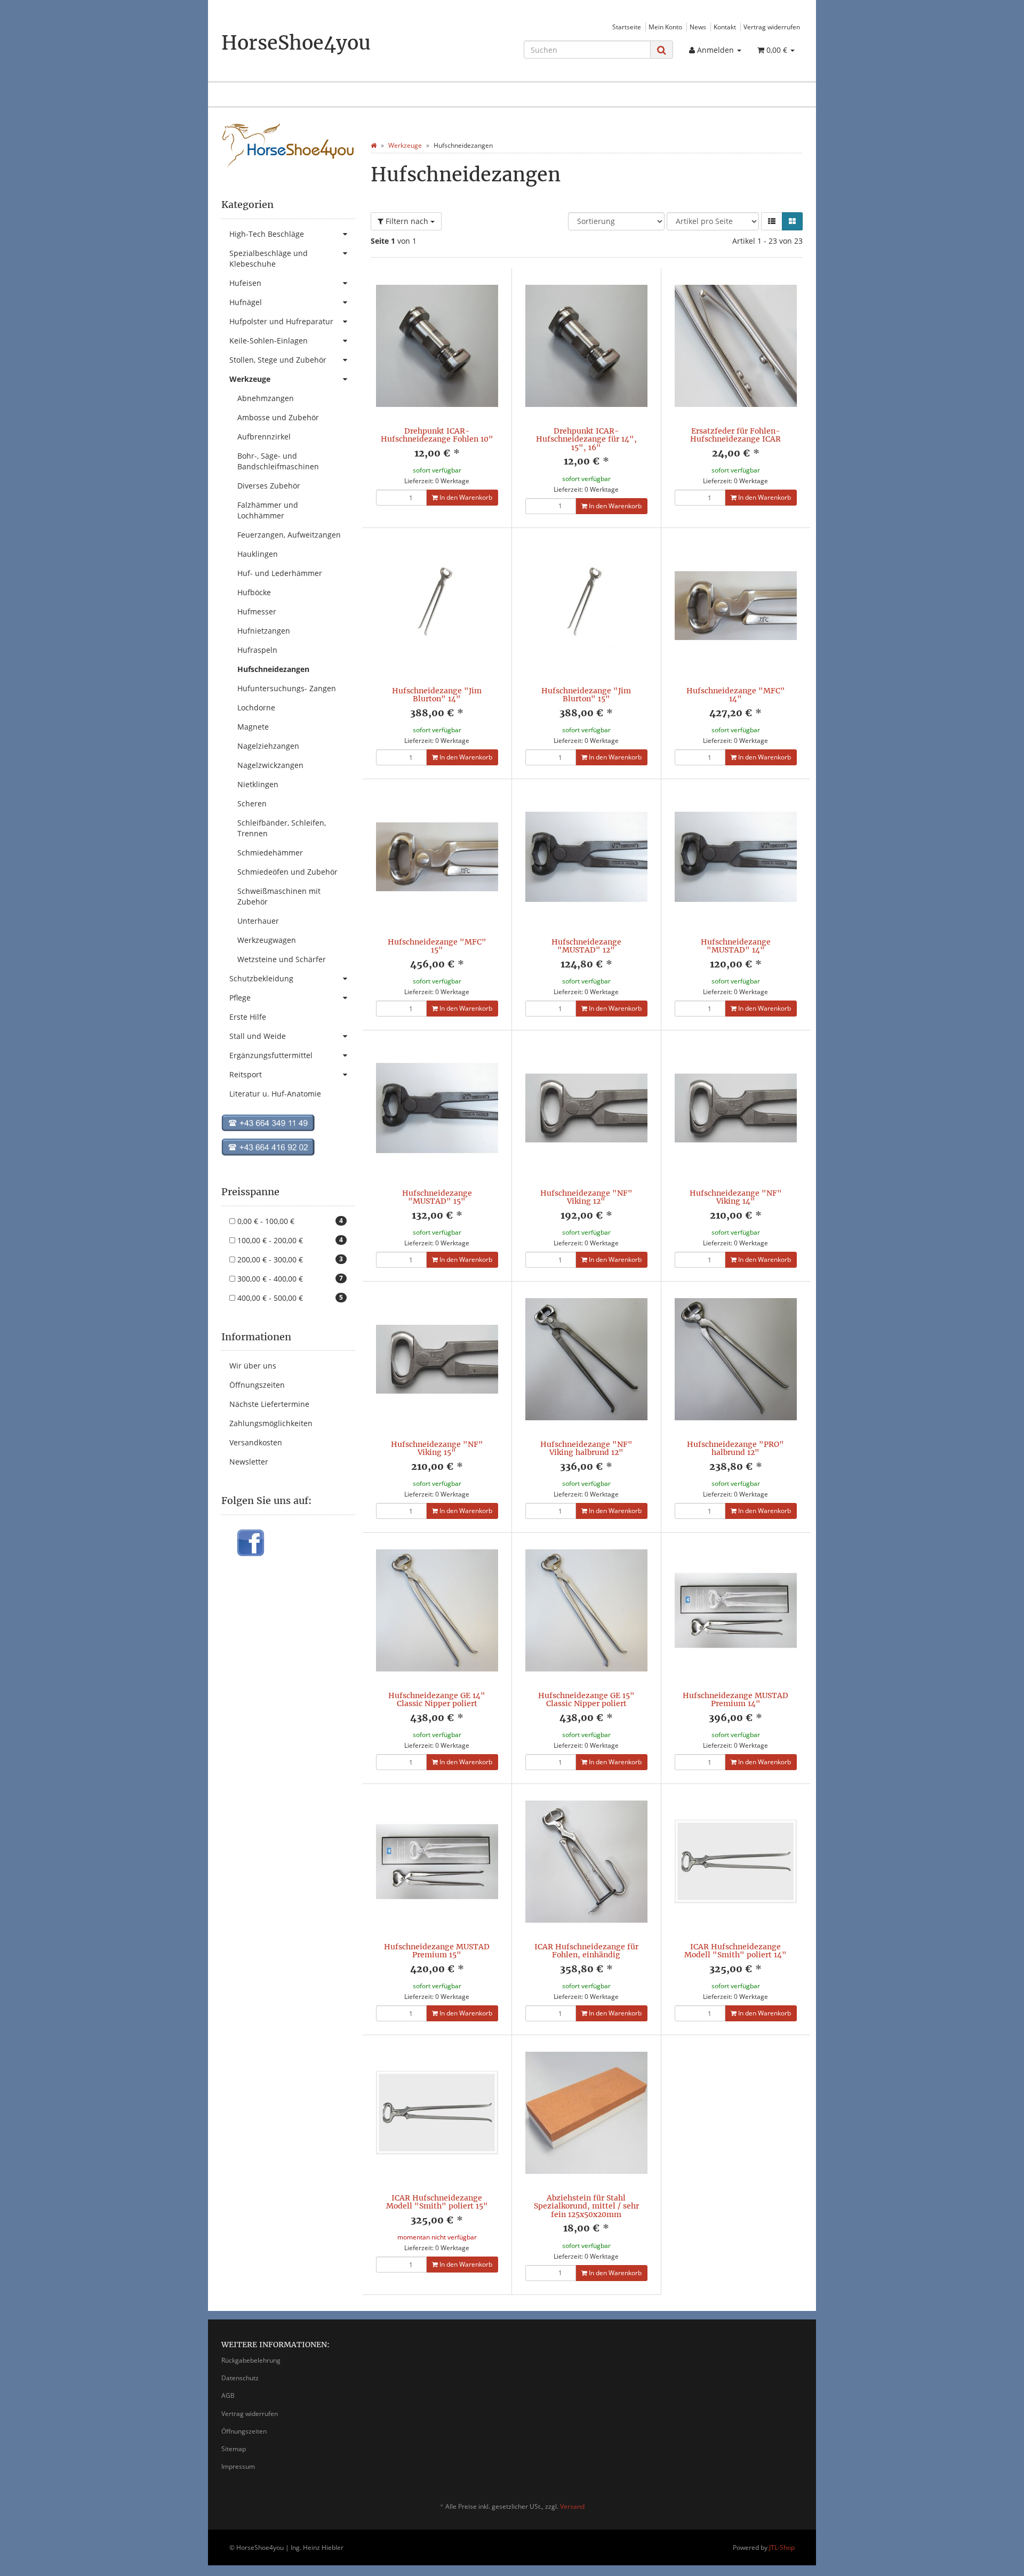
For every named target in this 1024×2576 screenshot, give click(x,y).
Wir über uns (253, 1366)
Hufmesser (257, 611)
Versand (572, 2506)
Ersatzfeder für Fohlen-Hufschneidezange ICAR (735, 435)
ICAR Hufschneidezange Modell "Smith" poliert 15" (437, 2202)
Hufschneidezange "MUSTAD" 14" (736, 946)
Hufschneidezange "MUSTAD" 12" (586, 946)
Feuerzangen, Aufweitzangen (289, 535)
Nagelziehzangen (268, 746)
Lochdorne (256, 707)
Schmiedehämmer (270, 853)
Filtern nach (407, 221)
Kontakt (725, 27)
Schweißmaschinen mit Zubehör (279, 896)
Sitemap (234, 2449)
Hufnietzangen (264, 631)
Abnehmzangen (266, 398)
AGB (228, 2395)
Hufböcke (254, 592)
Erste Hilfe (248, 1017)
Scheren (252, 803)
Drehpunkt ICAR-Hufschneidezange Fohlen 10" (437, 435)
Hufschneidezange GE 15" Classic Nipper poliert (586, 1699)
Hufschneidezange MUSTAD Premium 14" (735, 1699)
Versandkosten (256, 1442)
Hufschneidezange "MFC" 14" (736, 695)
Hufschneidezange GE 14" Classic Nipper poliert (437, 1699)
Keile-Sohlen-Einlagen (269, 341)
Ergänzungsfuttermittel (271, 1055)
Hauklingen (258, 554)
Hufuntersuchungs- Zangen (287, 688)
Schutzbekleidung (261, 978)
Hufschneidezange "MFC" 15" (437, 946)
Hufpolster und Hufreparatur (281, 321)
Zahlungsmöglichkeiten (271, 1423)
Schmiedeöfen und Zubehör (287, 872)
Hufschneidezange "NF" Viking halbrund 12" (586, 1448)
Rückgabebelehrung (251, 2360)
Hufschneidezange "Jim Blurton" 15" (586, 695)
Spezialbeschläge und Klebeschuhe (269, 258)
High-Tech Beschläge (267, 234)
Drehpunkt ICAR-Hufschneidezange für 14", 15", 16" (586, 439)
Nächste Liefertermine (269, 1404)
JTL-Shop (782, 2547)
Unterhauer (258, 921)
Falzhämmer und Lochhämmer (268, 510)
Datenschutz (240, 2378)
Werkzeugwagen (267, 940)
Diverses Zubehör (269, 486)
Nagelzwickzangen (270, 765)
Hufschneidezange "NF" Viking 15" (437, 1448)
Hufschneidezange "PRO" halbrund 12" (735, 1448)
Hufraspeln (257, 650)
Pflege (240, 998)
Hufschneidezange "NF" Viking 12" (586, 1197)
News (698, 27)
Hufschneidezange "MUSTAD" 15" (437, 1197)
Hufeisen (245, 283)
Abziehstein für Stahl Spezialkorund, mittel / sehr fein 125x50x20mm (586, 2206)
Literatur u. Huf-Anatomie (275, 1094)
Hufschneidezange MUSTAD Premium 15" (437, 1951)
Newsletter (249, 1462)
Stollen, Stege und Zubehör (278, 360)
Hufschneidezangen (273, 669)
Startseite (627, 27)
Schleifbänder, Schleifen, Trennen (282, 828)
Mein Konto (665, 27)
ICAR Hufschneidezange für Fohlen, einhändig (586, 1951)
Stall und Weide (258, 1036)
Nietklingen (258, 784)
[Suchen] (662, 50)
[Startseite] (374, 145)
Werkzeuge (250, 379)
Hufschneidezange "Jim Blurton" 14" (437, 695)
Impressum (238, 2466)
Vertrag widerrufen (772, 27)
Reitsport (246, 1074)
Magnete (253, 727)
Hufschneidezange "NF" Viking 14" (736, 1197)
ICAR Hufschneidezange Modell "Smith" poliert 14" (735, 1951)
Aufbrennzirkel (264, 437)
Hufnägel (246, 302)
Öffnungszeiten (257, 1385)
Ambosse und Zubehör (278, 417)
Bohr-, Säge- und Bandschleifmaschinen (278, 461)
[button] (772, 221)
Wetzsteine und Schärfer (282, 959)
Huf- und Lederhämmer (280, 573)
